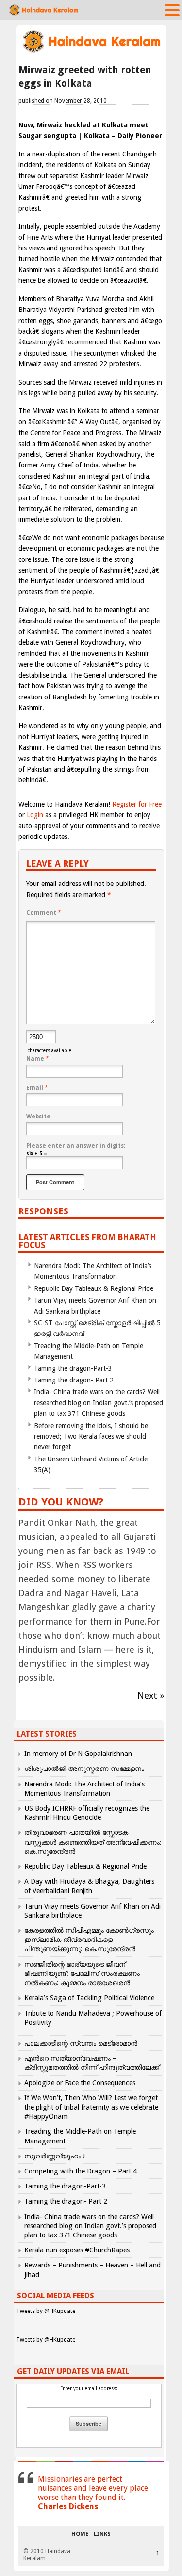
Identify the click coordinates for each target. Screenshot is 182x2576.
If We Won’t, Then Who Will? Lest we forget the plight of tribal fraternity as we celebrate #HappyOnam (91, 2107)
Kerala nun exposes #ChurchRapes (77, 2250)
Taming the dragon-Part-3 (73, 1368)
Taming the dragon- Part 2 (74, 1380)
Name (38, 1059)
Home (80, 2534)
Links (102, 2534)
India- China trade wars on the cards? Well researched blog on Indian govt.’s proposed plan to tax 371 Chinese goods (99, 1403)
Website (38, 1117)
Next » (151, 1696)
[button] (172, 10)
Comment (44, 913)
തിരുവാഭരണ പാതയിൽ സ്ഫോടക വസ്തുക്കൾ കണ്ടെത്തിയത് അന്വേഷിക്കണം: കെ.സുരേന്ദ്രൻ (93, 1842)
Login (35, 815)
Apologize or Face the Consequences (80, 2083)
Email (37, 1088)
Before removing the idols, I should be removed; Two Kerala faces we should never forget (91, 1436)
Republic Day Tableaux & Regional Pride (94, 1288)
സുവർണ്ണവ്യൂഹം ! (55, 2156)
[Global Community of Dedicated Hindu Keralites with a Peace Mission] (91, 52)
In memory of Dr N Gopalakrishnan (78, 1754)
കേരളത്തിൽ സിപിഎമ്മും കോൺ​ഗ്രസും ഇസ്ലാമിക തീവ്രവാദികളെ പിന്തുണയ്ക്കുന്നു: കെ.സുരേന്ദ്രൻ (89, 1940)
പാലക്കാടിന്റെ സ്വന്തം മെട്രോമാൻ (81, 2043)
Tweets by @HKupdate (46, 2311)
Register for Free (137, 804)
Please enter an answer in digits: (76, 1146)
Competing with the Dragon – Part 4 (81, 2171)
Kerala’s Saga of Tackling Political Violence (89, 1998)
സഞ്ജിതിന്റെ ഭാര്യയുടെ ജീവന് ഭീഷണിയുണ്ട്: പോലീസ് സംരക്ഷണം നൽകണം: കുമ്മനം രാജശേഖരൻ (82, 1973)
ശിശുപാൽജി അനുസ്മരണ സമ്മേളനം (84, 1769)
